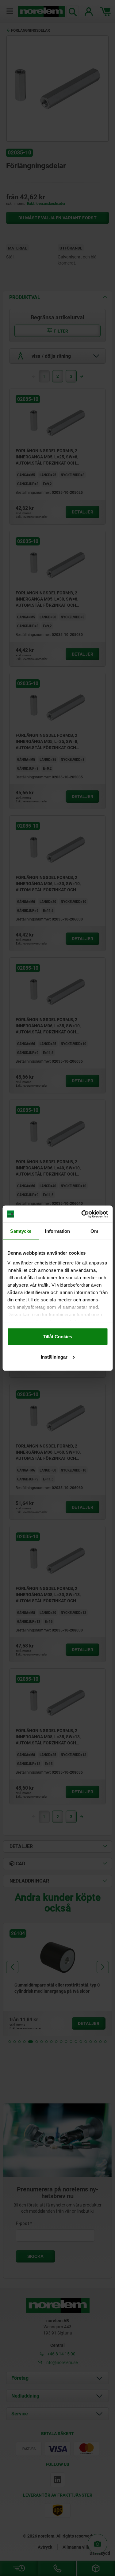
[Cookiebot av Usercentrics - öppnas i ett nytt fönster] (82, 1214)
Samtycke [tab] (21, 1231)
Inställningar (54, 1357)
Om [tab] (94, 1231)
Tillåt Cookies (57, 1337)
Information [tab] (57, 1231)
